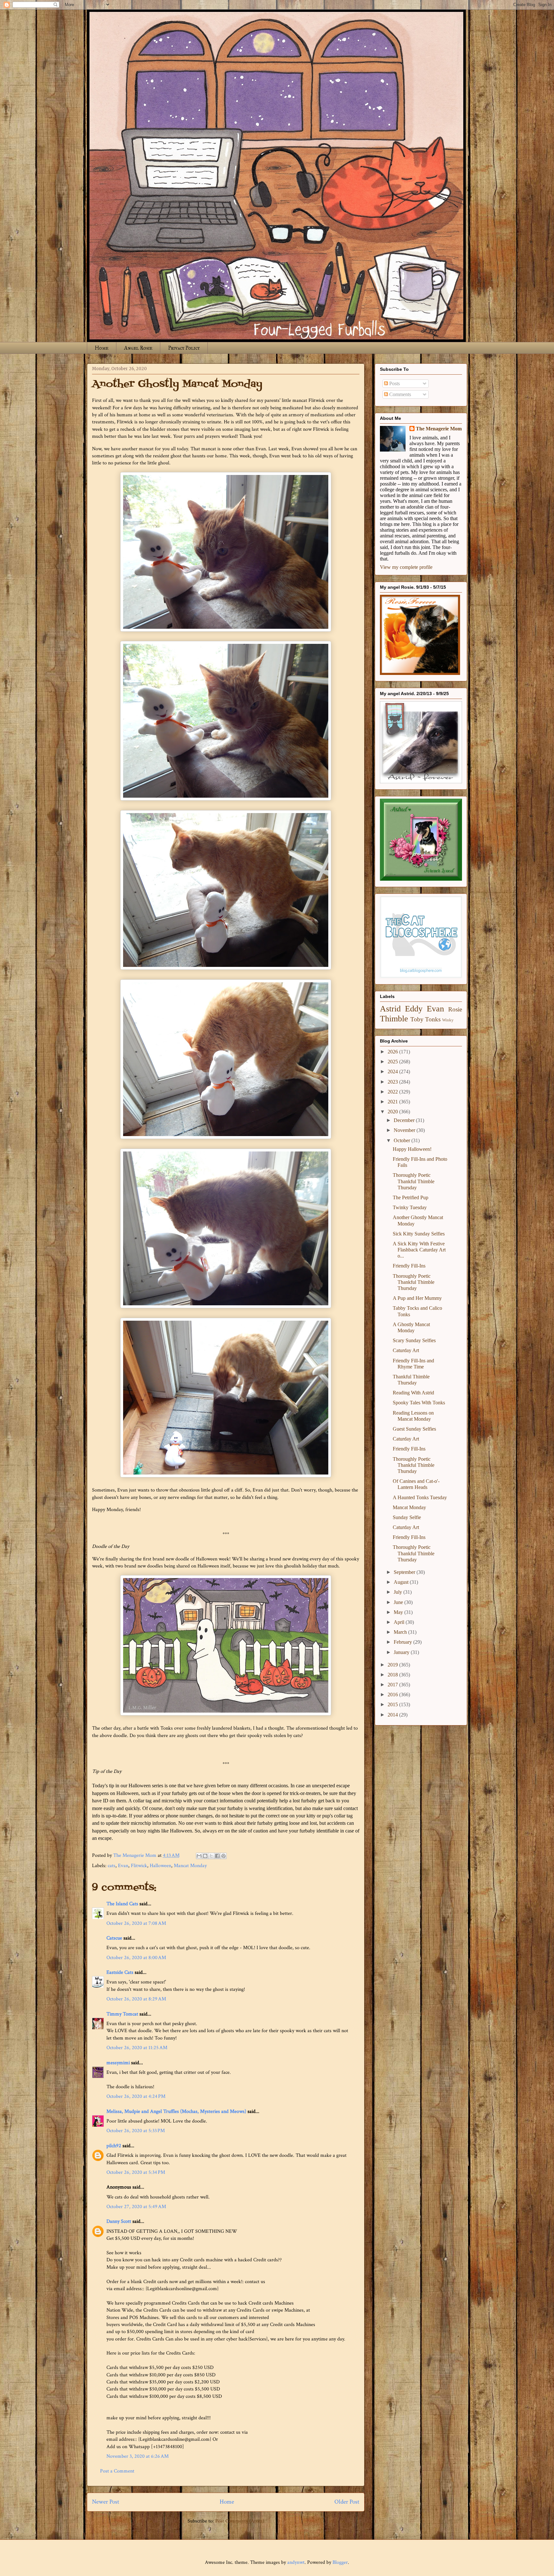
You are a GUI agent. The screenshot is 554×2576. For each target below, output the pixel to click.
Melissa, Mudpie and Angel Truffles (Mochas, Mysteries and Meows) (176, 2111)
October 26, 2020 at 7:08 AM (136, 1923)
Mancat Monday (190, 1866)
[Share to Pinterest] (223, 1856)
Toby (417, 1019)
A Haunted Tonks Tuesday (420, 1497)
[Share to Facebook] (217, 1856)
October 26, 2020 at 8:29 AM (136, 1999)
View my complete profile (406, 567)
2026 (393, 1052)
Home (102, 348)
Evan (123, 1866)
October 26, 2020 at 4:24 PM (136, 2096)
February (403, 1642)
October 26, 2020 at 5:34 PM (136, 2172)
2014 (393, 1715)
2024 (393, 1072)
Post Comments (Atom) (240, 2521)
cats (112, 1866)
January (402, 1652)
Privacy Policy (184, 348)
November (405, 1130)
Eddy (414, 1009)
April (400, 1622)
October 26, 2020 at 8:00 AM (136, 1958)
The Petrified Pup (411, 1197)
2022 (393, 1092)
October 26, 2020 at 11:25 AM (137, 2048)
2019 (393, 1665)
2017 (393, 1685)
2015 (393, 1704)
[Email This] (199, 1856)
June (399, 1602)
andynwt (296, 2562)
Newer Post (106, 2502)
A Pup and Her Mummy (417, 1298)
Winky (448, 1020)
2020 (393, 1112)
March (401, 1632)
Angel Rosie (138, 348)
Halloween (160, 1866)
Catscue (114, 1938)
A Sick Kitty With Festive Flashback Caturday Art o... (419, 1250)
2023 (393, 1082)
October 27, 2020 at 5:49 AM (136, 2207)
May (399, 1612)
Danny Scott (119, 2221)
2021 (393, 1102)
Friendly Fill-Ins (409, 1266)
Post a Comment (117, 2471)
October (403, 1140)
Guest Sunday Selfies (414, 1429)
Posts (394, 383)
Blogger (340, 2562)
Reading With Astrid (413, 1393)
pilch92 (114, 2146)
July (399, 1592)
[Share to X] (211, 1856)
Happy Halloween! (412, 1149)
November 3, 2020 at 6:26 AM (138, 2456)
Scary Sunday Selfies (414, 1340)
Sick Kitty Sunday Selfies (419, 1234)
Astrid (390, 1009)
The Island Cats (122, 1904)
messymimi (118, 2063)
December (405, 1120)
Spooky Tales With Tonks (419, 1403)
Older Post (347, 2502)
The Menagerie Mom (439, 429)
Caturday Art (406, 1350)
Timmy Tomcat (122, 2014)
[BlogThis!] (205, 1856)
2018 (393, 1675)
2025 (393, 1062)
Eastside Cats (120, 1972)
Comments (399, 394)
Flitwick (139, 1866)
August (402, 1582)
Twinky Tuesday (410, 1207)
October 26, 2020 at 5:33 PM (136, 2131)
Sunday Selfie (407, 1517)
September (405, 1572)
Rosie (455, 1009)
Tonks (433, 1019)
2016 (393, 1695)
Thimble (394, 1019)
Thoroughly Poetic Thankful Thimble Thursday (414, 1181)
